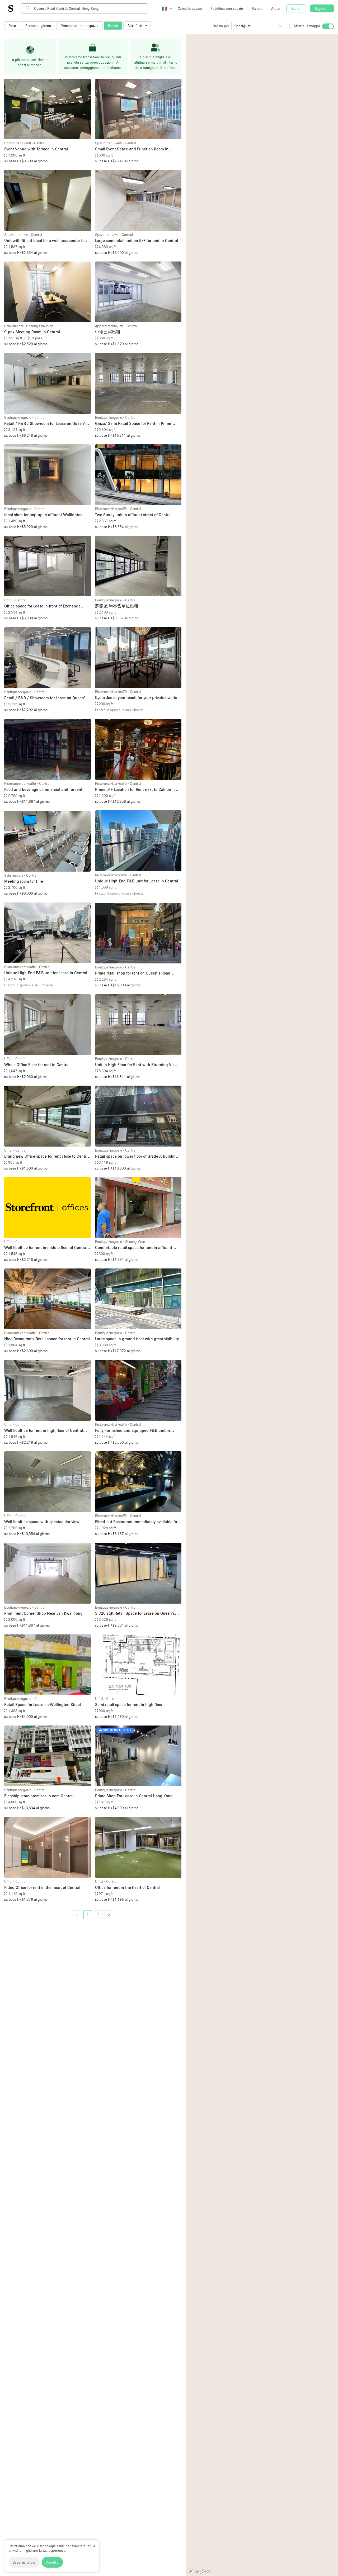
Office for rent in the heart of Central (127, 1887)
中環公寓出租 (108, 332)
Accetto (52, 2562)
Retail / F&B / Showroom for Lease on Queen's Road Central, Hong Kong (46, 424)
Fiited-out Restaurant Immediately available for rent (137, 1522)
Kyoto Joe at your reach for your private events (136, 697)
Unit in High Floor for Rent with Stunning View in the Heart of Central (136, 1065)
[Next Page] (109, 1915)
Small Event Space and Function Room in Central (132, 149)
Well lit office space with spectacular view (42, 1522)
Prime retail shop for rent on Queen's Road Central (133, 973)
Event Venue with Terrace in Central (36, 149)
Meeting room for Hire (24, 881)
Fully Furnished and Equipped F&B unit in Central (133, 1431)
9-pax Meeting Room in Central (32, 332)
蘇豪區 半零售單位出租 (117, 606)
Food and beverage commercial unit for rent (43, 789)
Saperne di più (24, 2562)
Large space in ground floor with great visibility (137, 1339)
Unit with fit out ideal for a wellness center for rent (45, 241)
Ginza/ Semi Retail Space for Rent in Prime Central (133, 424)
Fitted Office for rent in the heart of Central (42, 1887)
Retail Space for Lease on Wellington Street (43, 1704)
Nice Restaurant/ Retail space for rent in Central (47, 1339)
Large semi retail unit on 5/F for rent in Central (137, 240)
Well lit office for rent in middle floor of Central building (46, 1248)
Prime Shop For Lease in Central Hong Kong (134, 1796)
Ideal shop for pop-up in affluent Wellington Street (43, 515)
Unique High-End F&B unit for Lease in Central (137, 881)
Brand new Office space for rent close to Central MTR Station (47, 1156)
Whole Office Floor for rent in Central (37, 1064)
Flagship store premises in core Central (39, 1796)
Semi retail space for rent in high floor (129, 1704)
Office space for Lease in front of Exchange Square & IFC (42, 606)
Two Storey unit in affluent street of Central (133, 515)
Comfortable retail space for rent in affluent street (134, 1248)
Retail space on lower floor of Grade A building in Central (137, 1156)
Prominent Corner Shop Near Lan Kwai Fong (43, 1613)
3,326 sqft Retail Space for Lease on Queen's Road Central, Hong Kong (135, 1613)
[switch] (328, 26)
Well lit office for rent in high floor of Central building (44, 1431)
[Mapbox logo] (199, 2571)
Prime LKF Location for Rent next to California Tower (135, 790)
